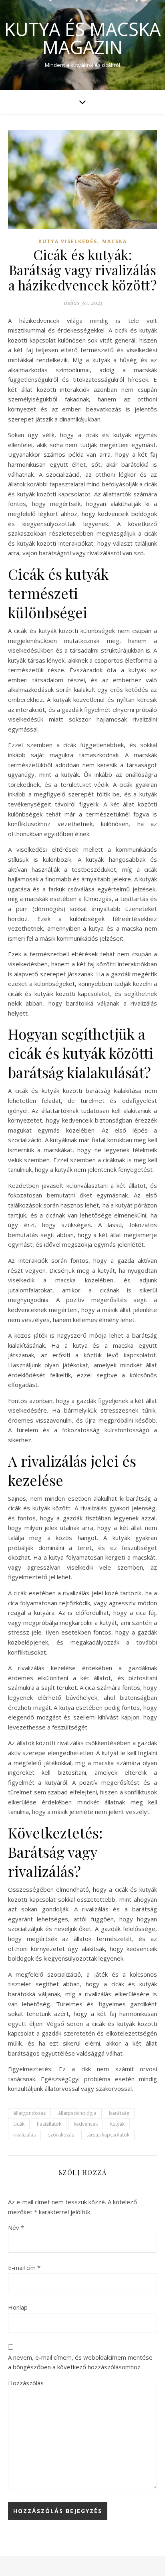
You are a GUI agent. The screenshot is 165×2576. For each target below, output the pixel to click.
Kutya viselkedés (68, 241)
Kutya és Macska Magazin (82, 38)
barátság (119, 2113)
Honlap (18, 2307)
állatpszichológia (77, 2113)
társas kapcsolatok (108, 2135)
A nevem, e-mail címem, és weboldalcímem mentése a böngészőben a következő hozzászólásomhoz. (80, 2362)
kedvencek (86, 2124)
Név (16, 2227)
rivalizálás (24, 2135)
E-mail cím (24, 2268)
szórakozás (61, 2135)
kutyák (117, 2124)
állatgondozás (29, 2113)
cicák (19, 2124)
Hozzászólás (26, 2383)
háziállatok (49, 2124)
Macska (115, 241)
